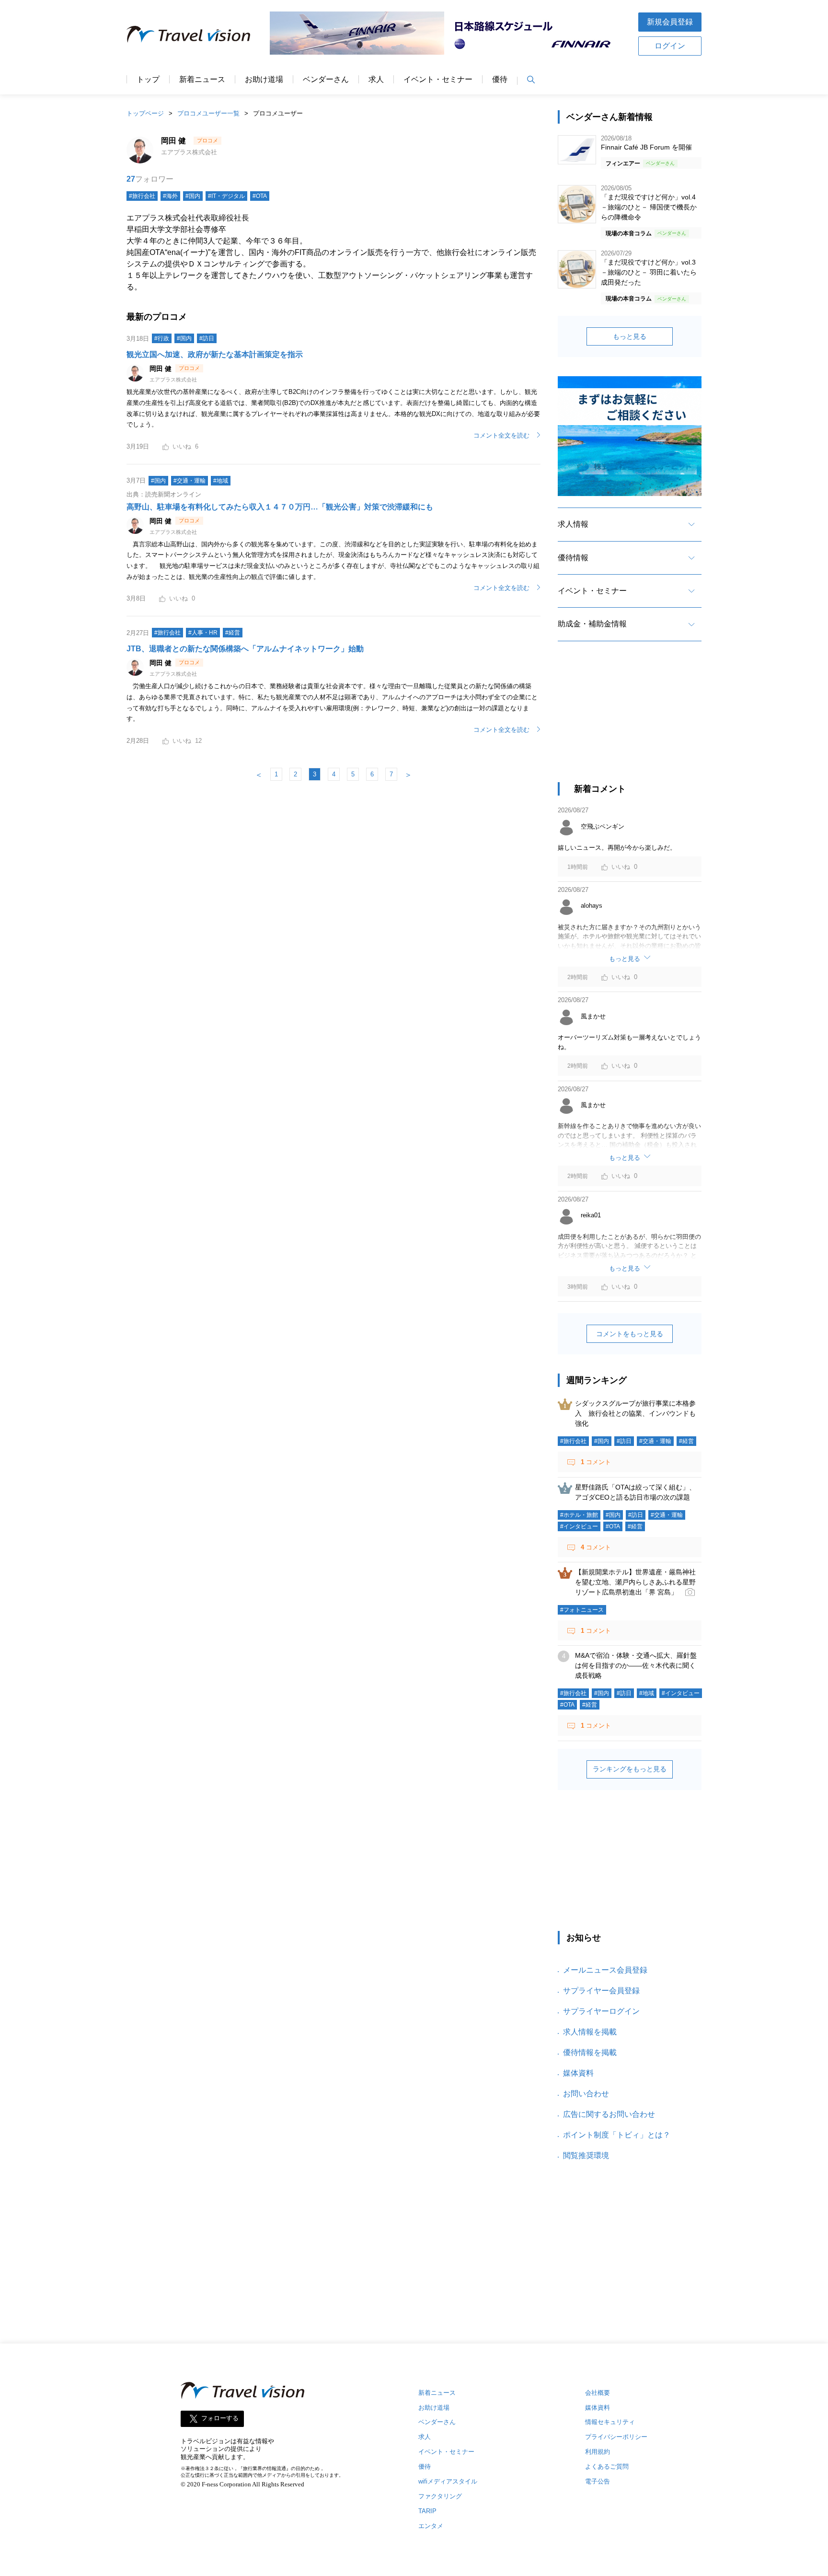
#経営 (233, 633)
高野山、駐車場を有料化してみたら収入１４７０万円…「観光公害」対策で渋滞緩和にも (280, 507)
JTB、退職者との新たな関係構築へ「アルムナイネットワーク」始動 (245, 649)
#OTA (613, 1526)
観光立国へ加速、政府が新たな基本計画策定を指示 (215, 354)
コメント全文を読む (501, 435)
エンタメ (431, 2526)
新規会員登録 (670, 22)
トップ (148, 80)
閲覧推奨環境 (586, 2155)
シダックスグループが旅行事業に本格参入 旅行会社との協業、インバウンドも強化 (635, 1413)
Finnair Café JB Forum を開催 (646, 147)
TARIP (427, 2511)
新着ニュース (202, 80)
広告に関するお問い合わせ (609, 2114)
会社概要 (598, 2393)
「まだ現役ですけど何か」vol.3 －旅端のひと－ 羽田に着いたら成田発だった (649, 272)
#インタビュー (579, 1526)
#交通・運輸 (190, 481)
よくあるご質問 (607, 2466)
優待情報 (573, 558)
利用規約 (598, 2452)
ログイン (670, 46)
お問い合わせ (586, 2094)
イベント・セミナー (438, 80)
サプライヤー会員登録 (601, 1991)
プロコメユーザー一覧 (208, 113)
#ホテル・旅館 (579, 1515)
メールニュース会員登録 (605, 1970)
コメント (596, 1462)
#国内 (184, 338)
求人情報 (573, 524)
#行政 (162, 338)
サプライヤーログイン (601, 2011)
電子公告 (598, 2481)
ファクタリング (440, 2496)
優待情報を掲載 (590, 2052)
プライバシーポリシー (616, 2437)
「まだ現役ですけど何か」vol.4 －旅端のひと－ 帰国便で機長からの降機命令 (649, 207)
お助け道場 (264, 80)
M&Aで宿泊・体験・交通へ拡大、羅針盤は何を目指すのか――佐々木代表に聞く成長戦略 (636, 1665)
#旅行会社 (167, 633)
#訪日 (207, 338)
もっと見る (630, 336)
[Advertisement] (630, 720)
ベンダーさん (326, 80)
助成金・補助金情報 (592, 624)
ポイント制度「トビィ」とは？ (617, 2135)
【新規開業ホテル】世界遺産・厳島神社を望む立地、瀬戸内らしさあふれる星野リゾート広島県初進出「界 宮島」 (635, 1582)
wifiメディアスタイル (448, 2481)
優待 (500, 80)
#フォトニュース (582, 1610)
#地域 (221, 481)
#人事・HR (203, 633)
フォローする (220, 2418)
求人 (376, 80)
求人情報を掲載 (590, 2032)
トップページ (145, 113)
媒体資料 (578, 2073)
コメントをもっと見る (630, 1334)
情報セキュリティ (610, 2422)
